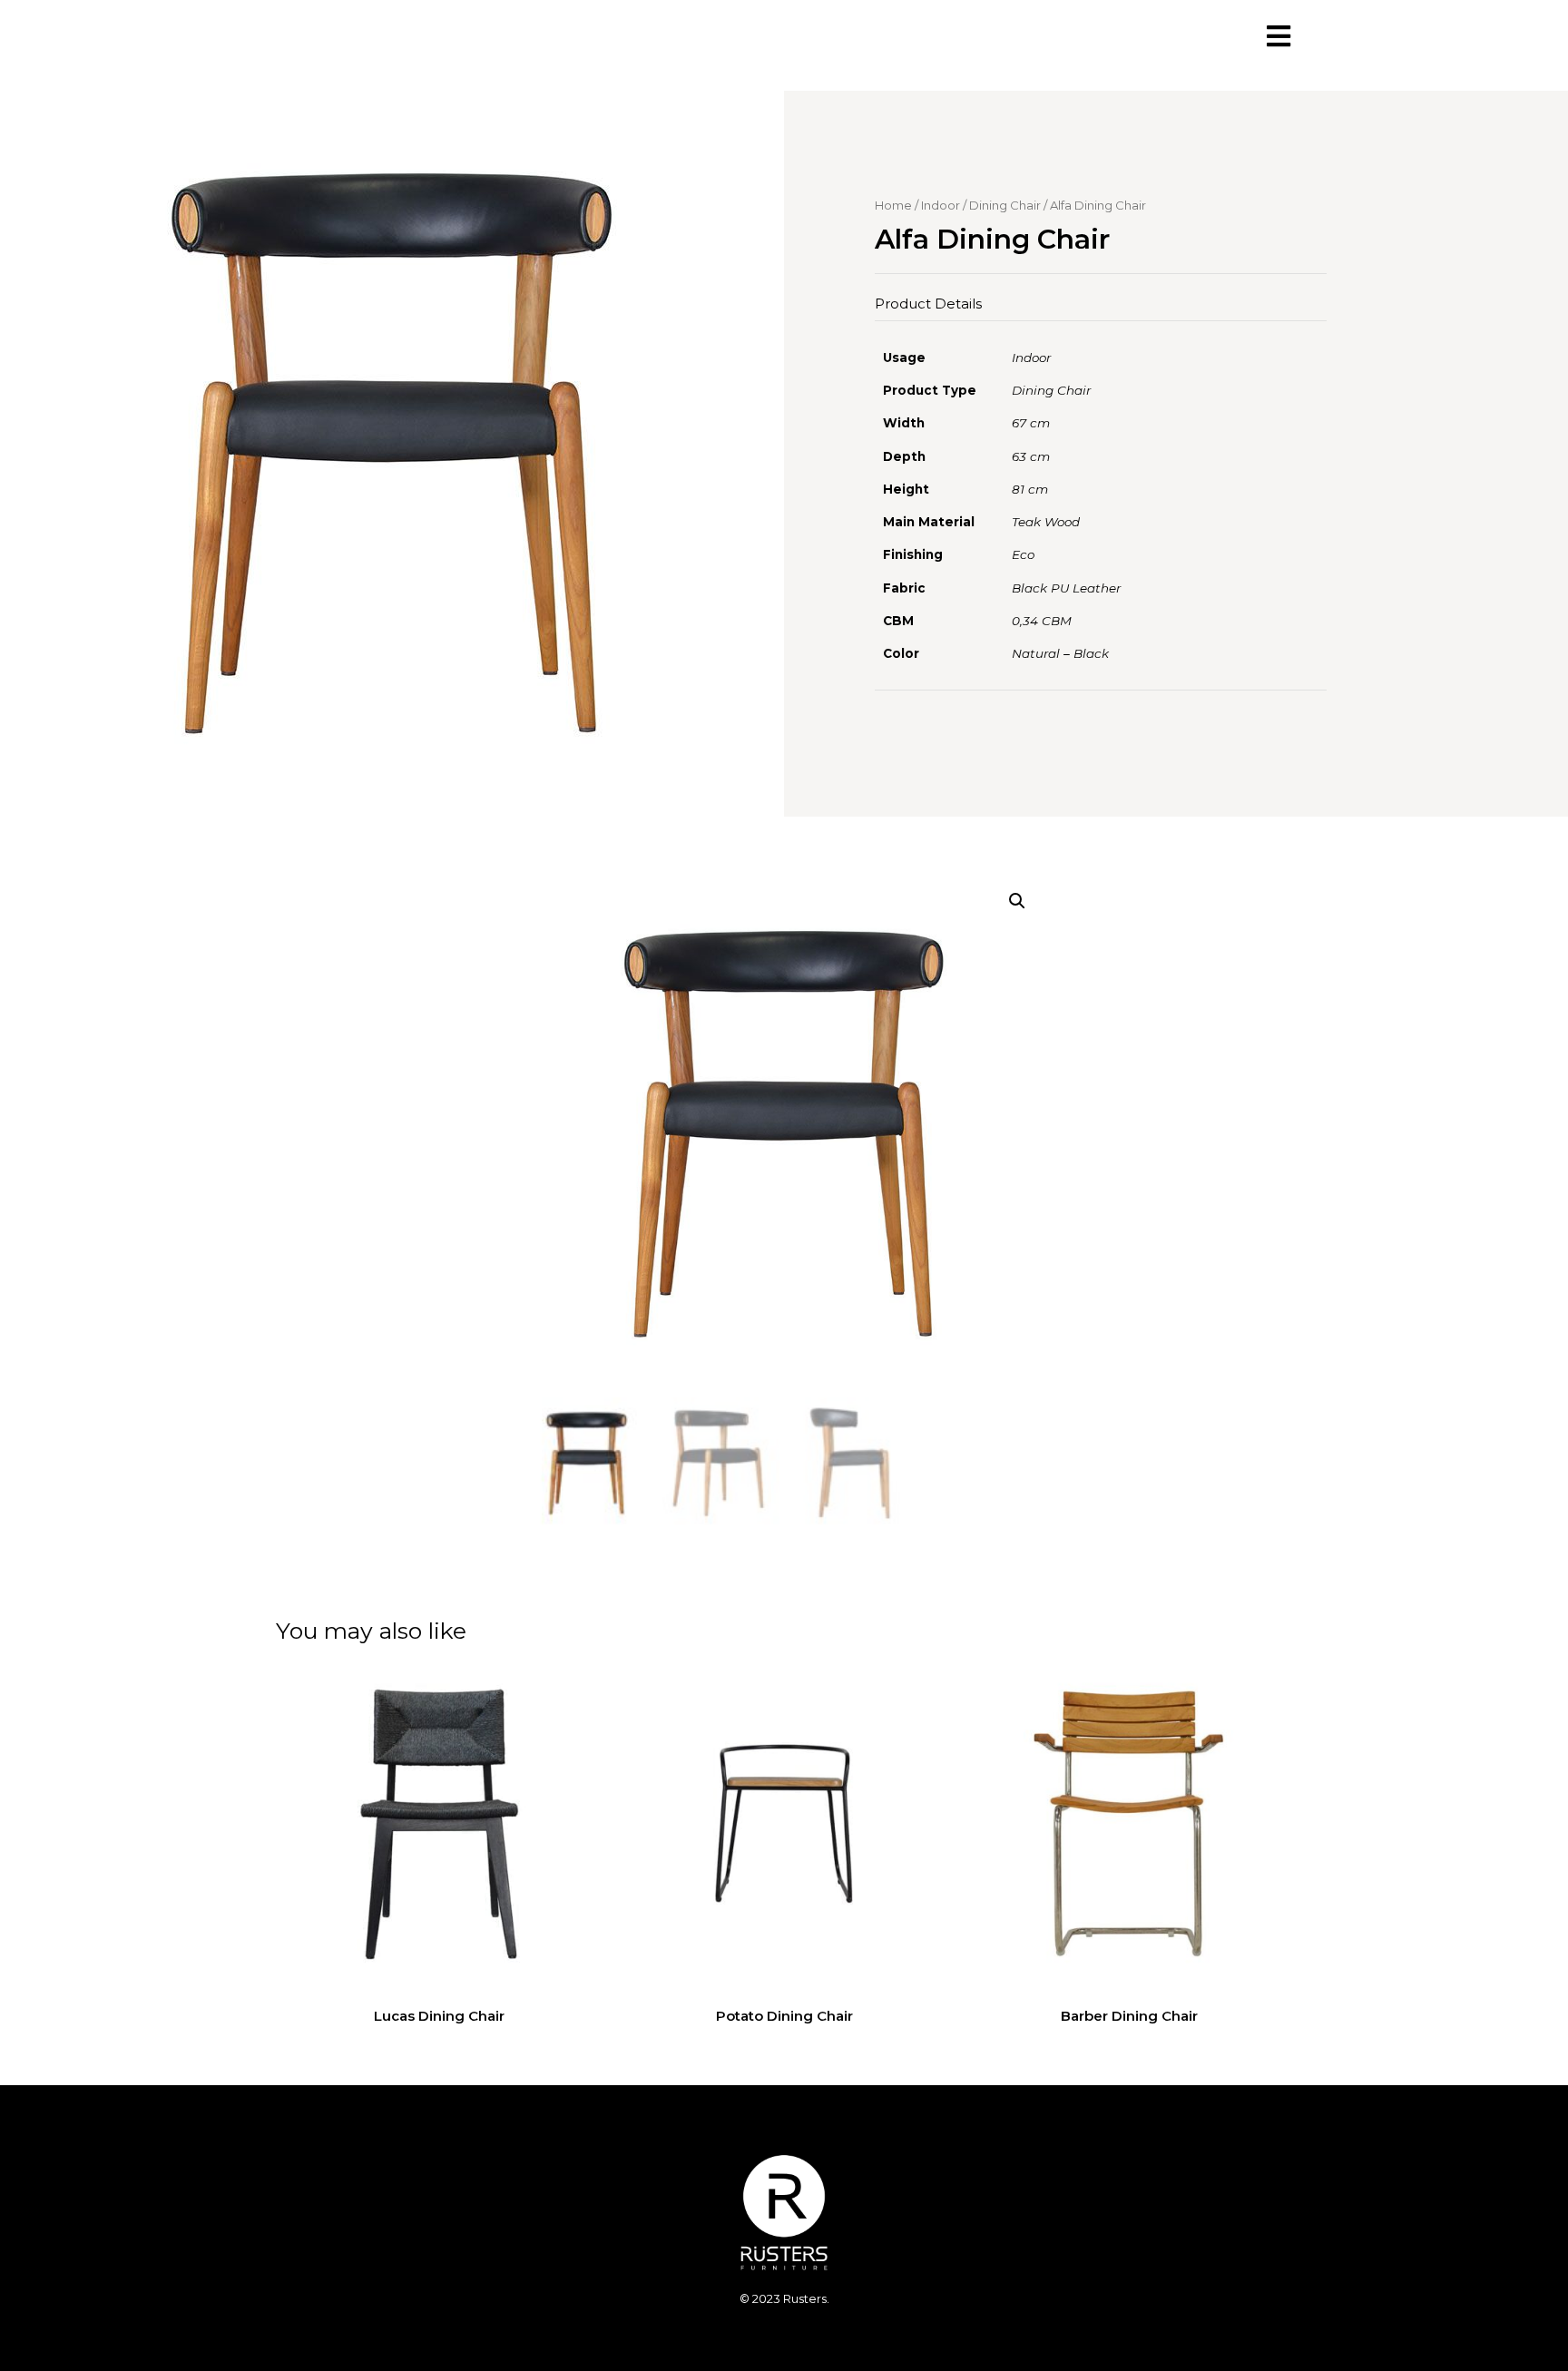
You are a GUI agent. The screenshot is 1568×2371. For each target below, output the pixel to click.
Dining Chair (1005, 205)
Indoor (941, 205)
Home (893, 205)
